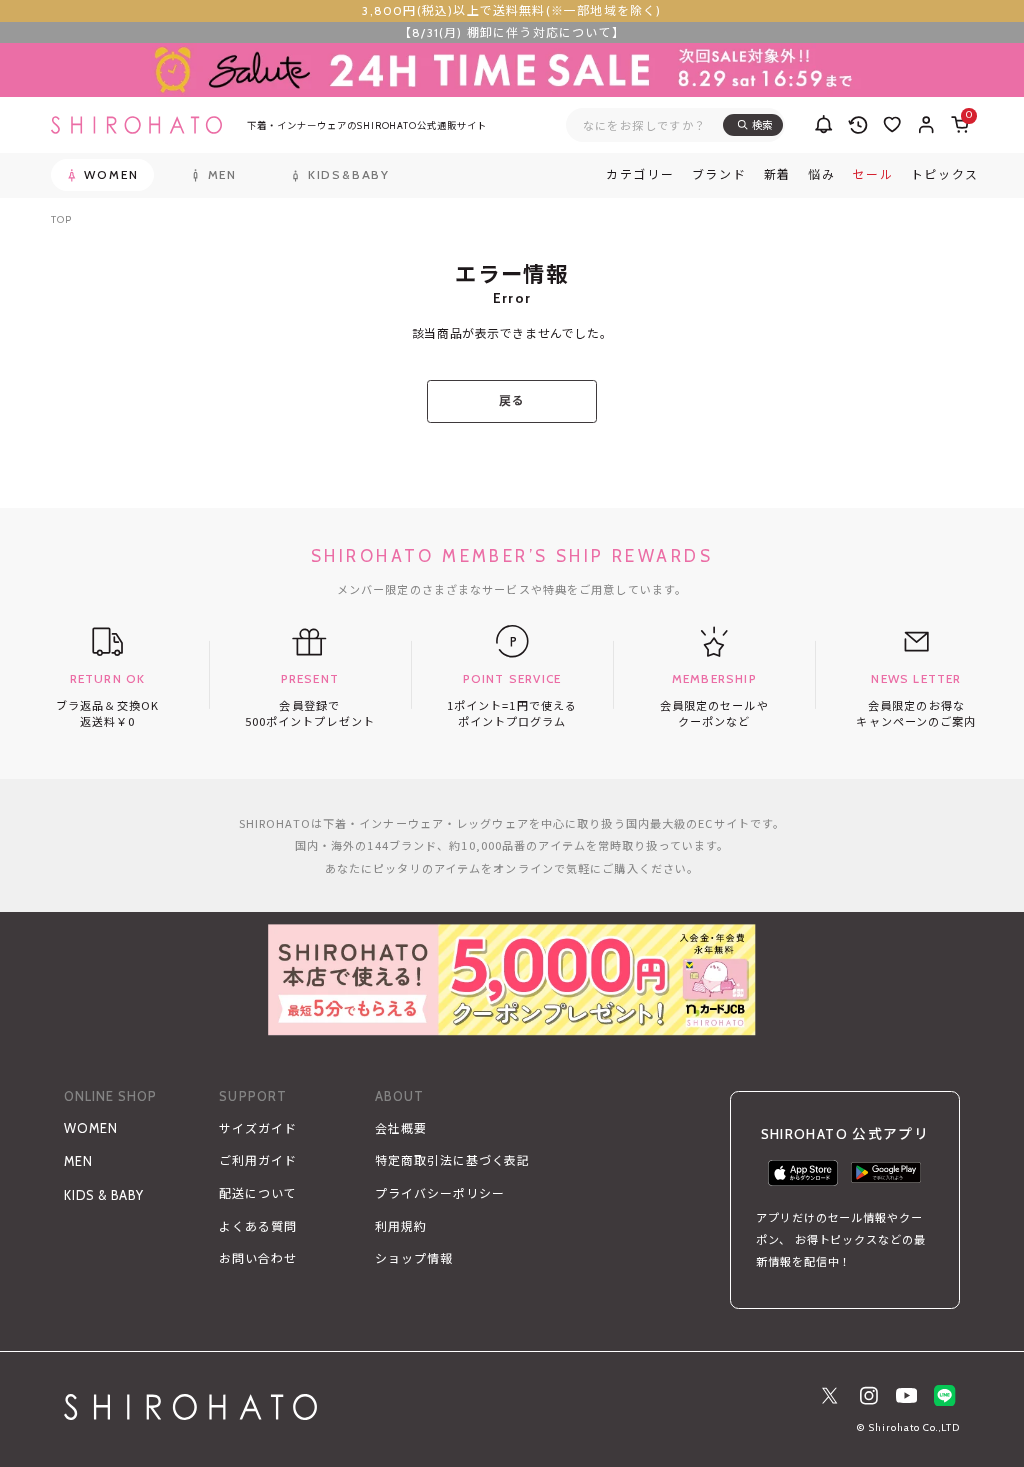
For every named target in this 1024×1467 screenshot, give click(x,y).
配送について (258, 1193)
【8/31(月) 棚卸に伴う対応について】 (512, 32)
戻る (511, 400)
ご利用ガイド (258, 1160)
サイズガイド (258, 1128)
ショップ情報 (414, 1258)
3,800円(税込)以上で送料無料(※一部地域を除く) (511, 10)
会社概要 (401, 1128)
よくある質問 (258, 1226)
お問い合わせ (258, 1258)
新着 (777, 175)
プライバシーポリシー (440, 1193)
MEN (78, 1161)
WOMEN (91, 1128)
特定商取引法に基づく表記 (452, 1160)
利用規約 (401, 1226)
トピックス (945, 175)
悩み (821, 175)
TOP (61, 219)
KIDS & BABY (104, 1195)
